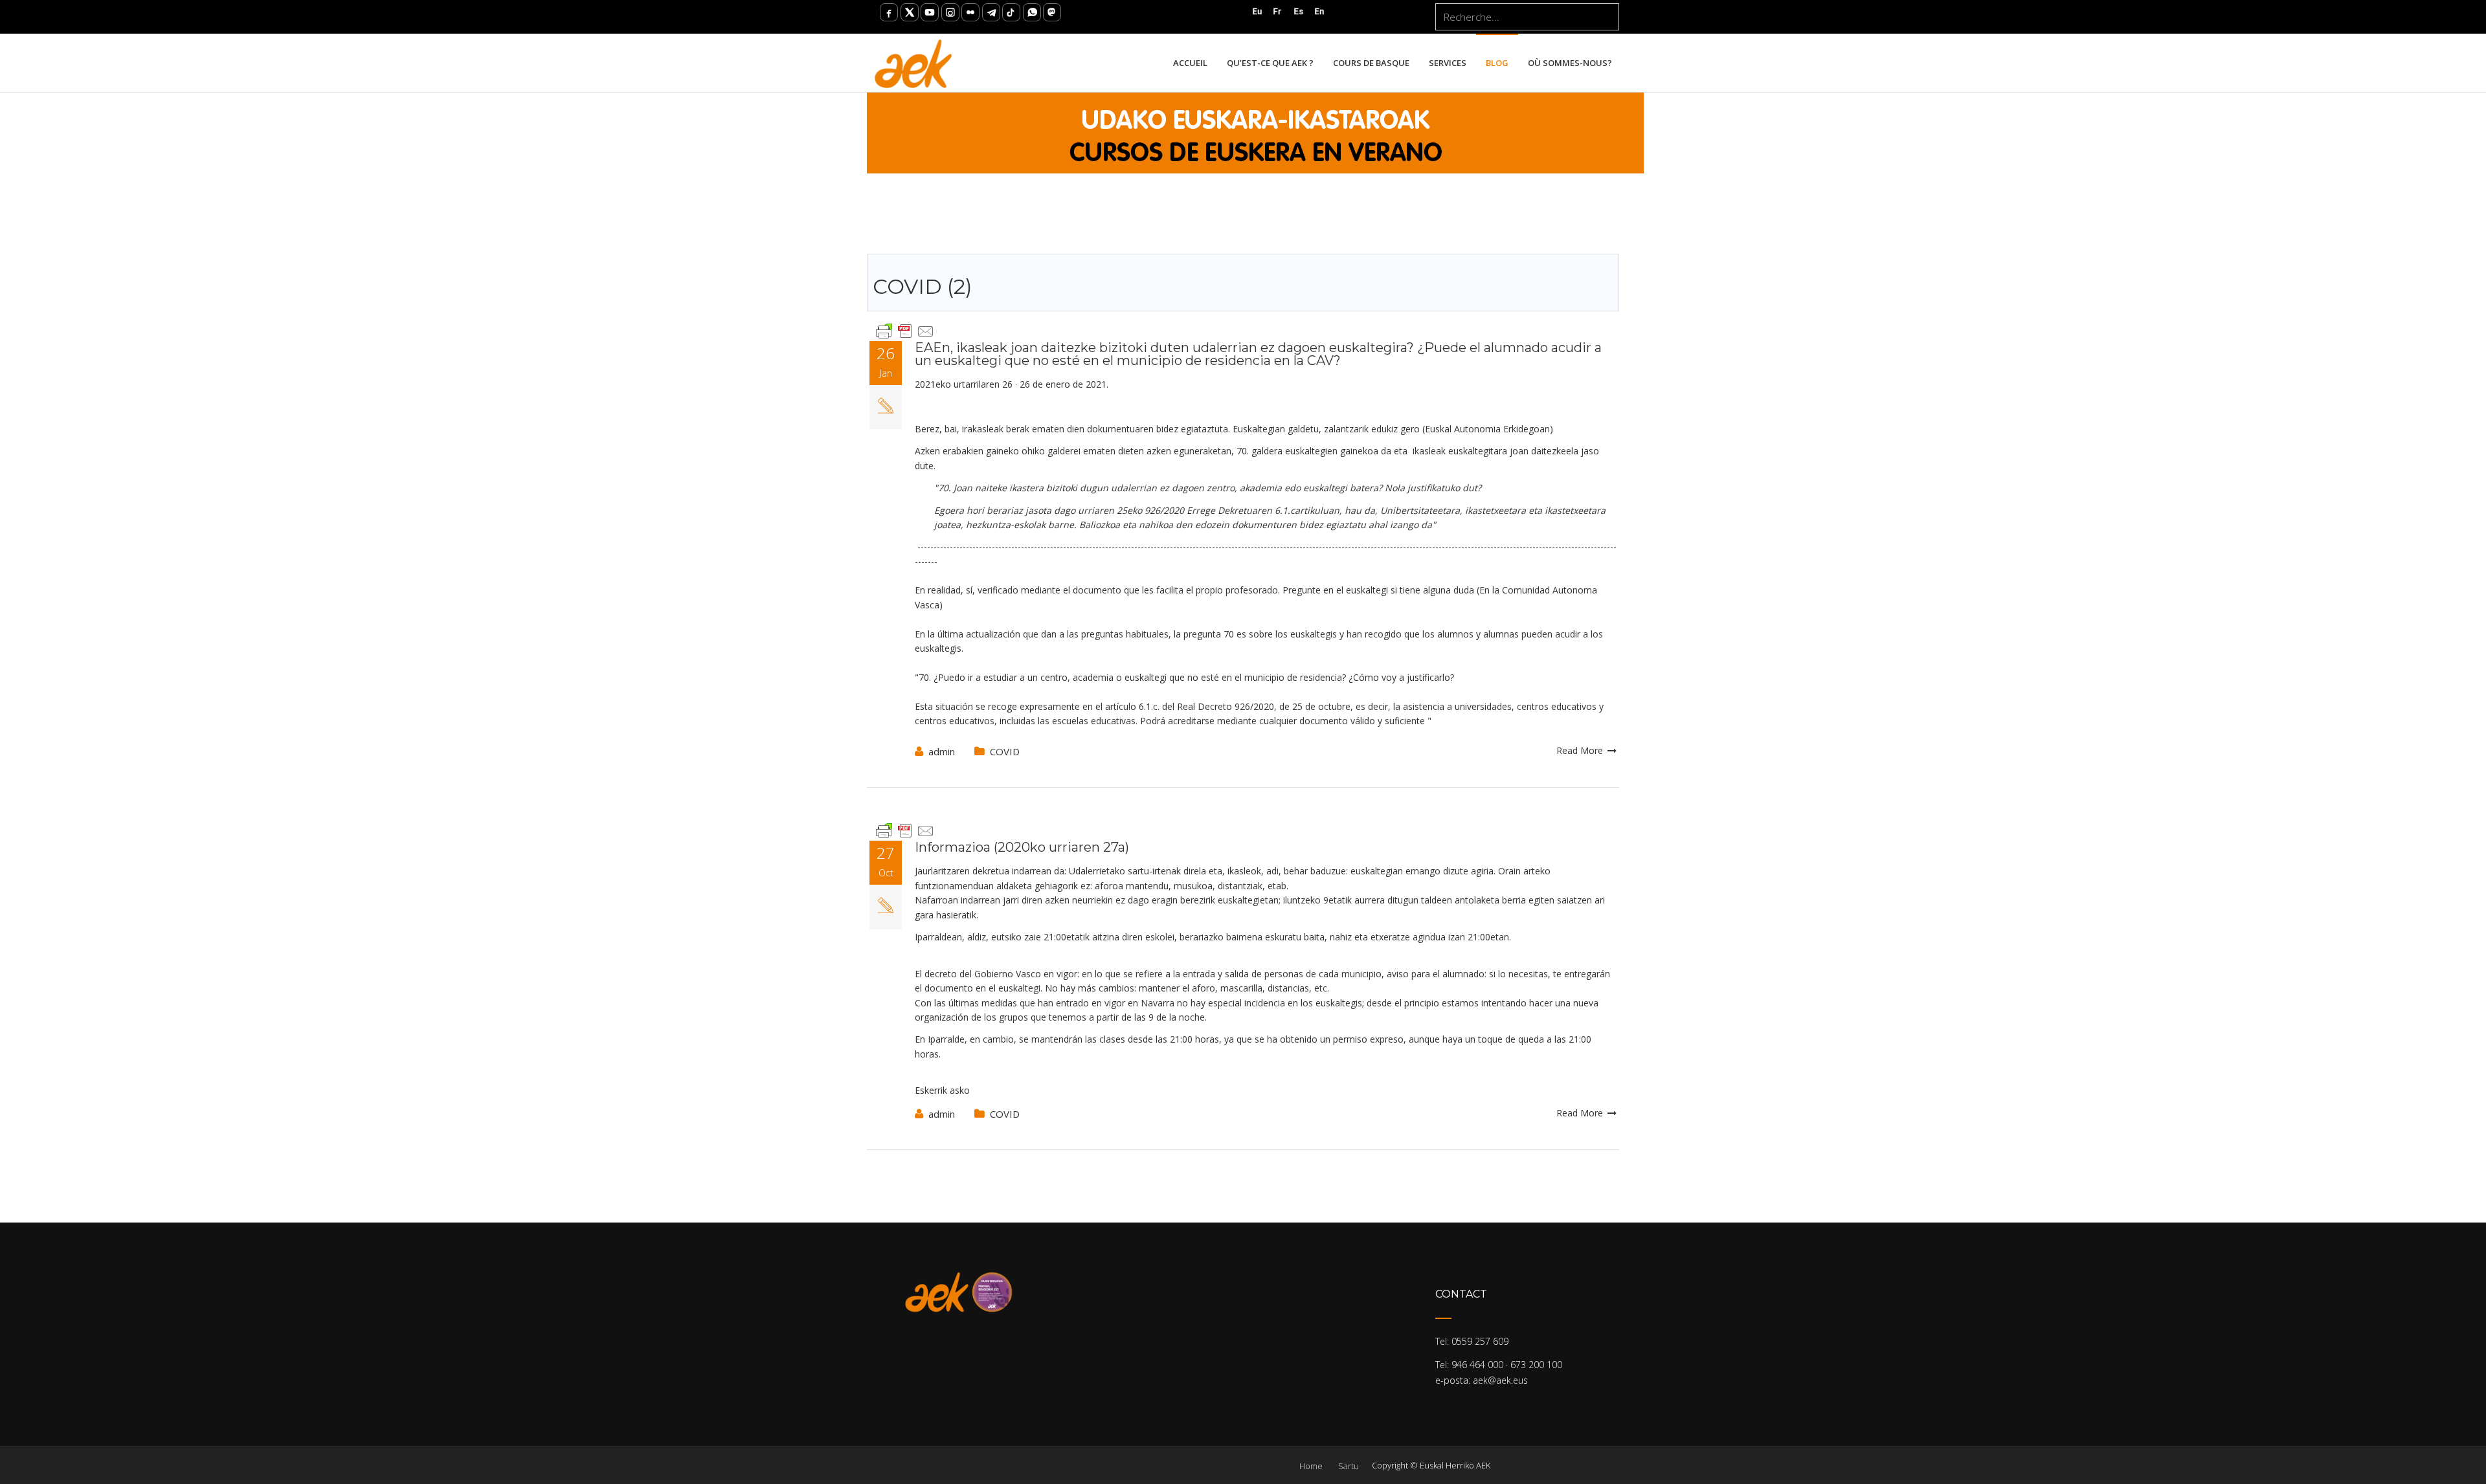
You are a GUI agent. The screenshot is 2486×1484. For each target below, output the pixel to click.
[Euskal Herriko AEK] (914, 63)
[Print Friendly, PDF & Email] (905, 330)
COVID (1005, 751)
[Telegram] (991, 12)
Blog (1497, 63)
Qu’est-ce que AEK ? (1270, 63)
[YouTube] (930, 12)
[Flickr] (970, 12)
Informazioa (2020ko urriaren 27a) (1022, 847)
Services (1448, 63)
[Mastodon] (1052, 12)
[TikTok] (1011, 12)
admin (942, 751)
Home (1311, 1466)
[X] (910, 12)
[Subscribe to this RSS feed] (1609, 243)
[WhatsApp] (1032, 12)
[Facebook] (889, 12)
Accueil (1190, 63)
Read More (1581, 750)
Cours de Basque (1371, 63)
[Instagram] (950, 12)
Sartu (1349, 1466)
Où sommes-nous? (1570, 63)
